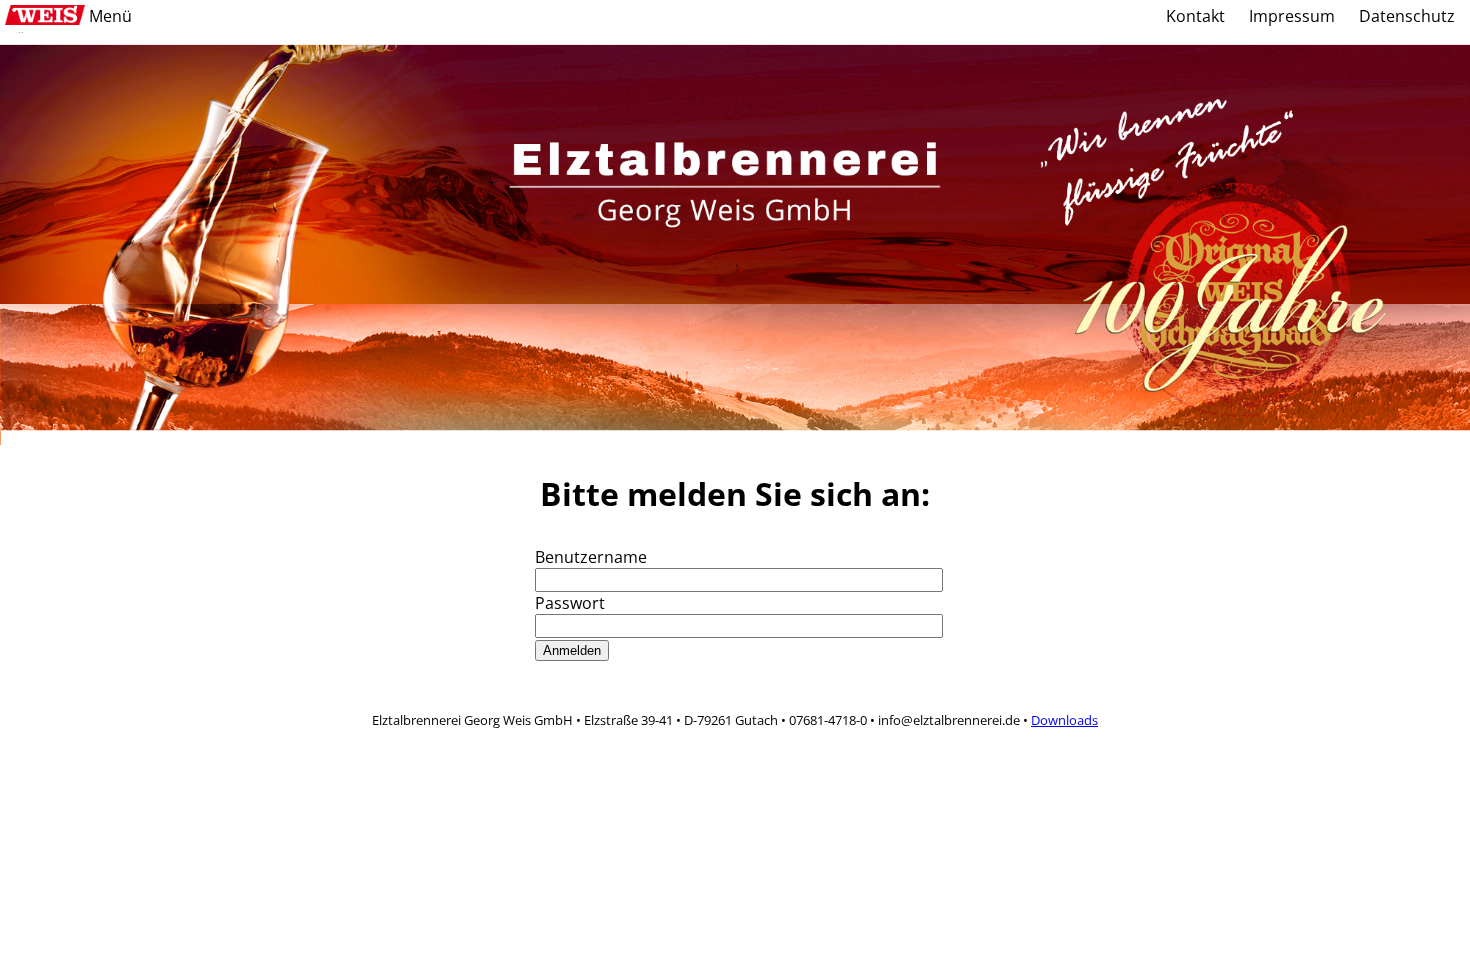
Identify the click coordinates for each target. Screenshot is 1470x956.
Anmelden (572, 650)
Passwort (570, 603)
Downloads (1064, 720)
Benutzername (591, 557)
